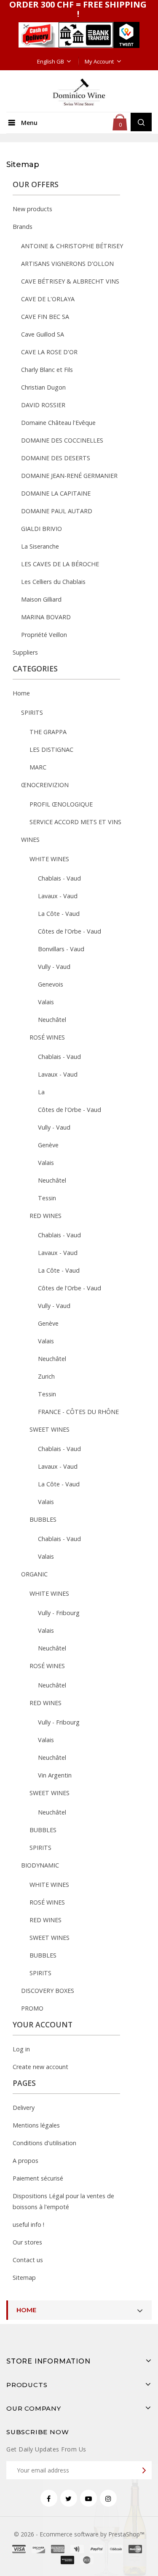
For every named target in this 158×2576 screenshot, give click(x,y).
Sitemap (24, 2278)
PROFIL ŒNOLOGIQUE (61, 804)
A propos (25, 2161)
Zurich (46, 1376)
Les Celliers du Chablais (53, 582)
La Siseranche (40, 546)
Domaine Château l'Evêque (58, 423)
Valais (46, 1002)
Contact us (28, 2260)
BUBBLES (43, 1519)
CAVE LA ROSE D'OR (49, 352)
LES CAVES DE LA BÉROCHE (60, 564)
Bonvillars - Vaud (61, 949)
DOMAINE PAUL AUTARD (57, 511)
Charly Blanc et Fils (47, 370)
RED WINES (46, 1216)
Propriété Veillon (44, 635)
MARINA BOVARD (46, 617)
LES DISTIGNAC (51, 749)
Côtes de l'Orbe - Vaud (70, 931)
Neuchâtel (52, 1020)
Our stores (27, 2242)
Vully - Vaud (54, 967)
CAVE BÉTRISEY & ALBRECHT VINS (70, 281)
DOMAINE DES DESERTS (56, 458)
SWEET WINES (50, 1429)
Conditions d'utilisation (44, 2143)
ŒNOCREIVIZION (45, 785)
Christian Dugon (43, 387)
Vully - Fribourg (59, 1613)
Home (21, 693)
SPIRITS (32, 712)
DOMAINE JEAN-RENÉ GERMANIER (69, 476)
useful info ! (28, 2224)
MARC (38, 767)
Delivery (24, 2108)
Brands (23, 227)
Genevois (51, 984)
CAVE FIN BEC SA (45, 317)
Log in (21, 2049)
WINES (30, 840)
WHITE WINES (49, 859)
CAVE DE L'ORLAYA (48, 299)
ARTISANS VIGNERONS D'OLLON (67, 264)
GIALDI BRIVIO (42, 529)
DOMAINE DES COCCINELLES (62, 440)
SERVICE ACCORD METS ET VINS (75, 822)
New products (32, 209)
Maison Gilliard (41, 599)
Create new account (40, 2067)
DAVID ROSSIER (43, 405)
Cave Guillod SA (43, 334)
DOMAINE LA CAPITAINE (56, 493)
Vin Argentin (55, 1775)
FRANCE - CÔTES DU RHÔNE (78, 1412)
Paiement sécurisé (38, 2178)
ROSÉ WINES (47, 1037)
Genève (48, 1145)
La (41, 1092)
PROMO (32, 2008)
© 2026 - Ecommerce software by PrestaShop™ (79, 2534)
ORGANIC (34, 1574)
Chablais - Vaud (59, 878)
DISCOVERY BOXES (48, 1991)
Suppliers (25, 652)
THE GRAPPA (48, 732)
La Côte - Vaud (59, 914)
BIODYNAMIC (40, 1865)
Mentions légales (36, 2125)
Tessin (47, 1198)
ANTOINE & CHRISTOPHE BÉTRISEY (72, 246)
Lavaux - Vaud (58, 896)
